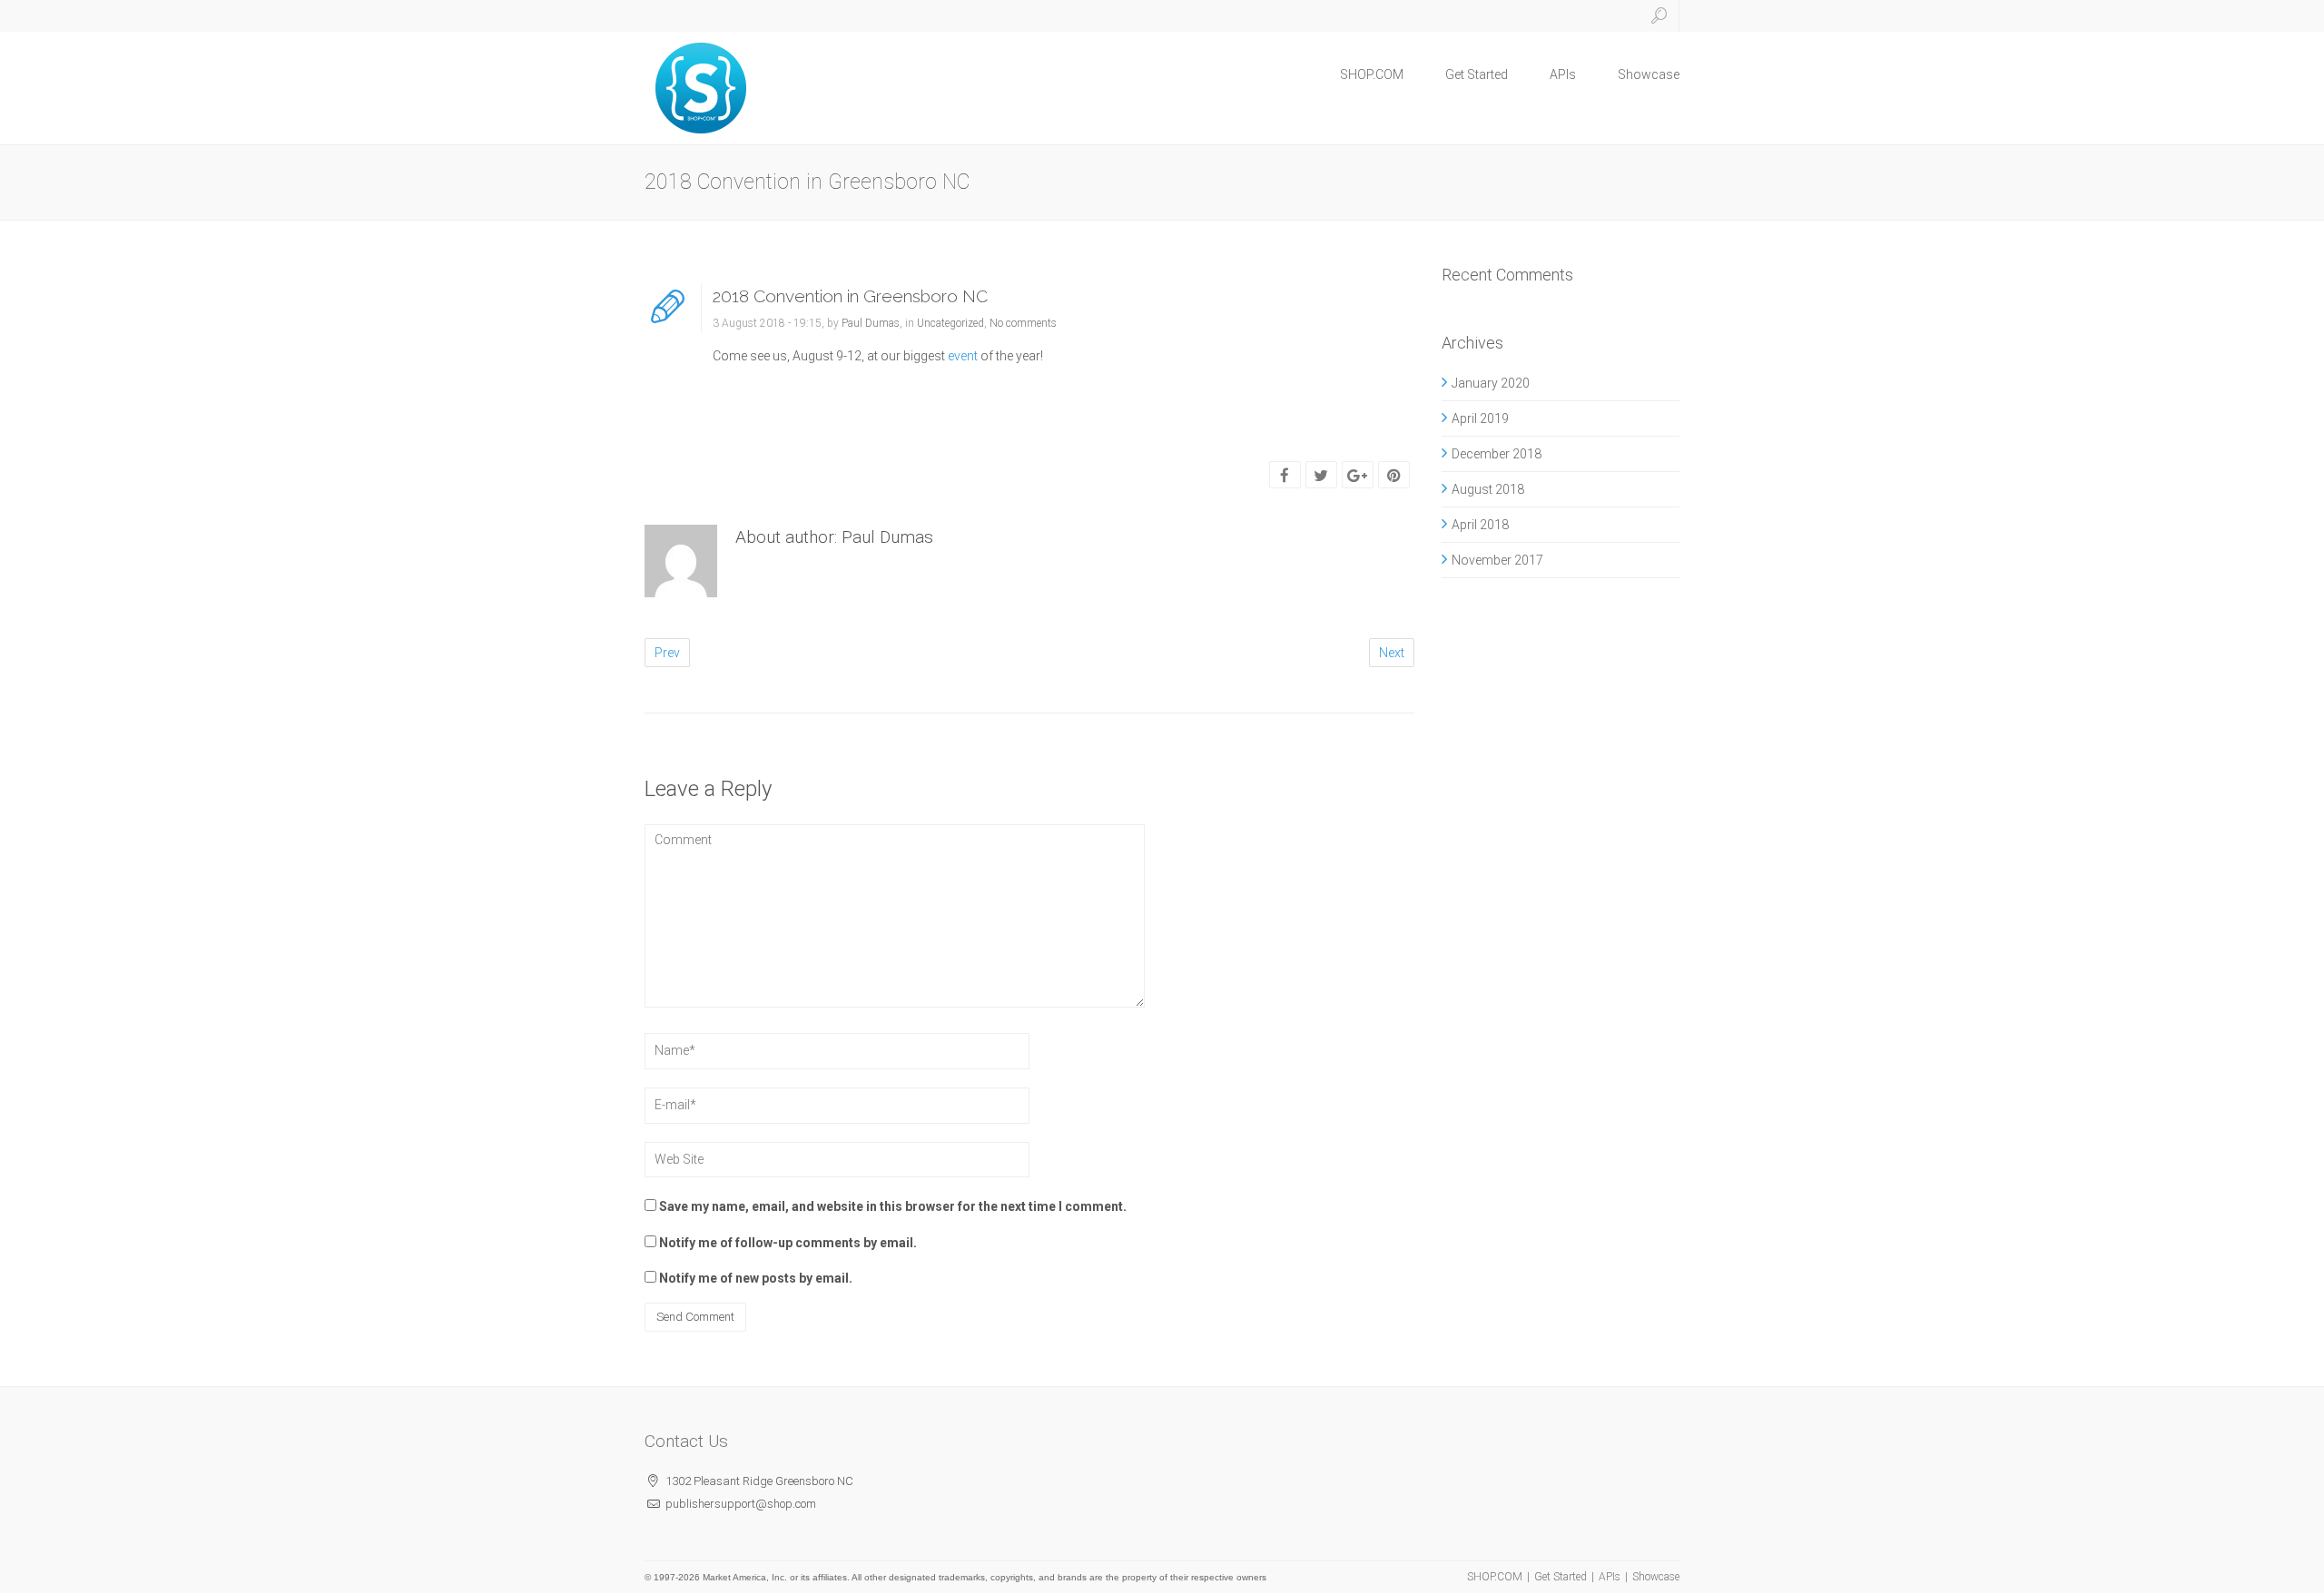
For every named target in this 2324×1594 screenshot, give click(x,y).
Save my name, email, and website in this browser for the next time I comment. (893, 1206)
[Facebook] (1285, 476)
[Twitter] (1321, 476)
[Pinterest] (1394, 476)
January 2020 (1491, 383)
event (963, 356)
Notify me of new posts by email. (756, 1278)
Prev (667, 653)
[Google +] (1357, 476)
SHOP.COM (1372, 74)
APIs (1563, 74)
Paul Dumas (871, 323)
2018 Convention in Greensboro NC (850, 296)
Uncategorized (950, 323)
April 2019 (1480, 418)
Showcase (1649, 74)
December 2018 (1497, 454)
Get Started (1477, 74)
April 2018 (1480, 525)
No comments (1023, 323)
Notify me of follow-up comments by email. (788, 1243)
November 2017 (1497, 560)
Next (1392, 653)
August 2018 (1488, 489)
